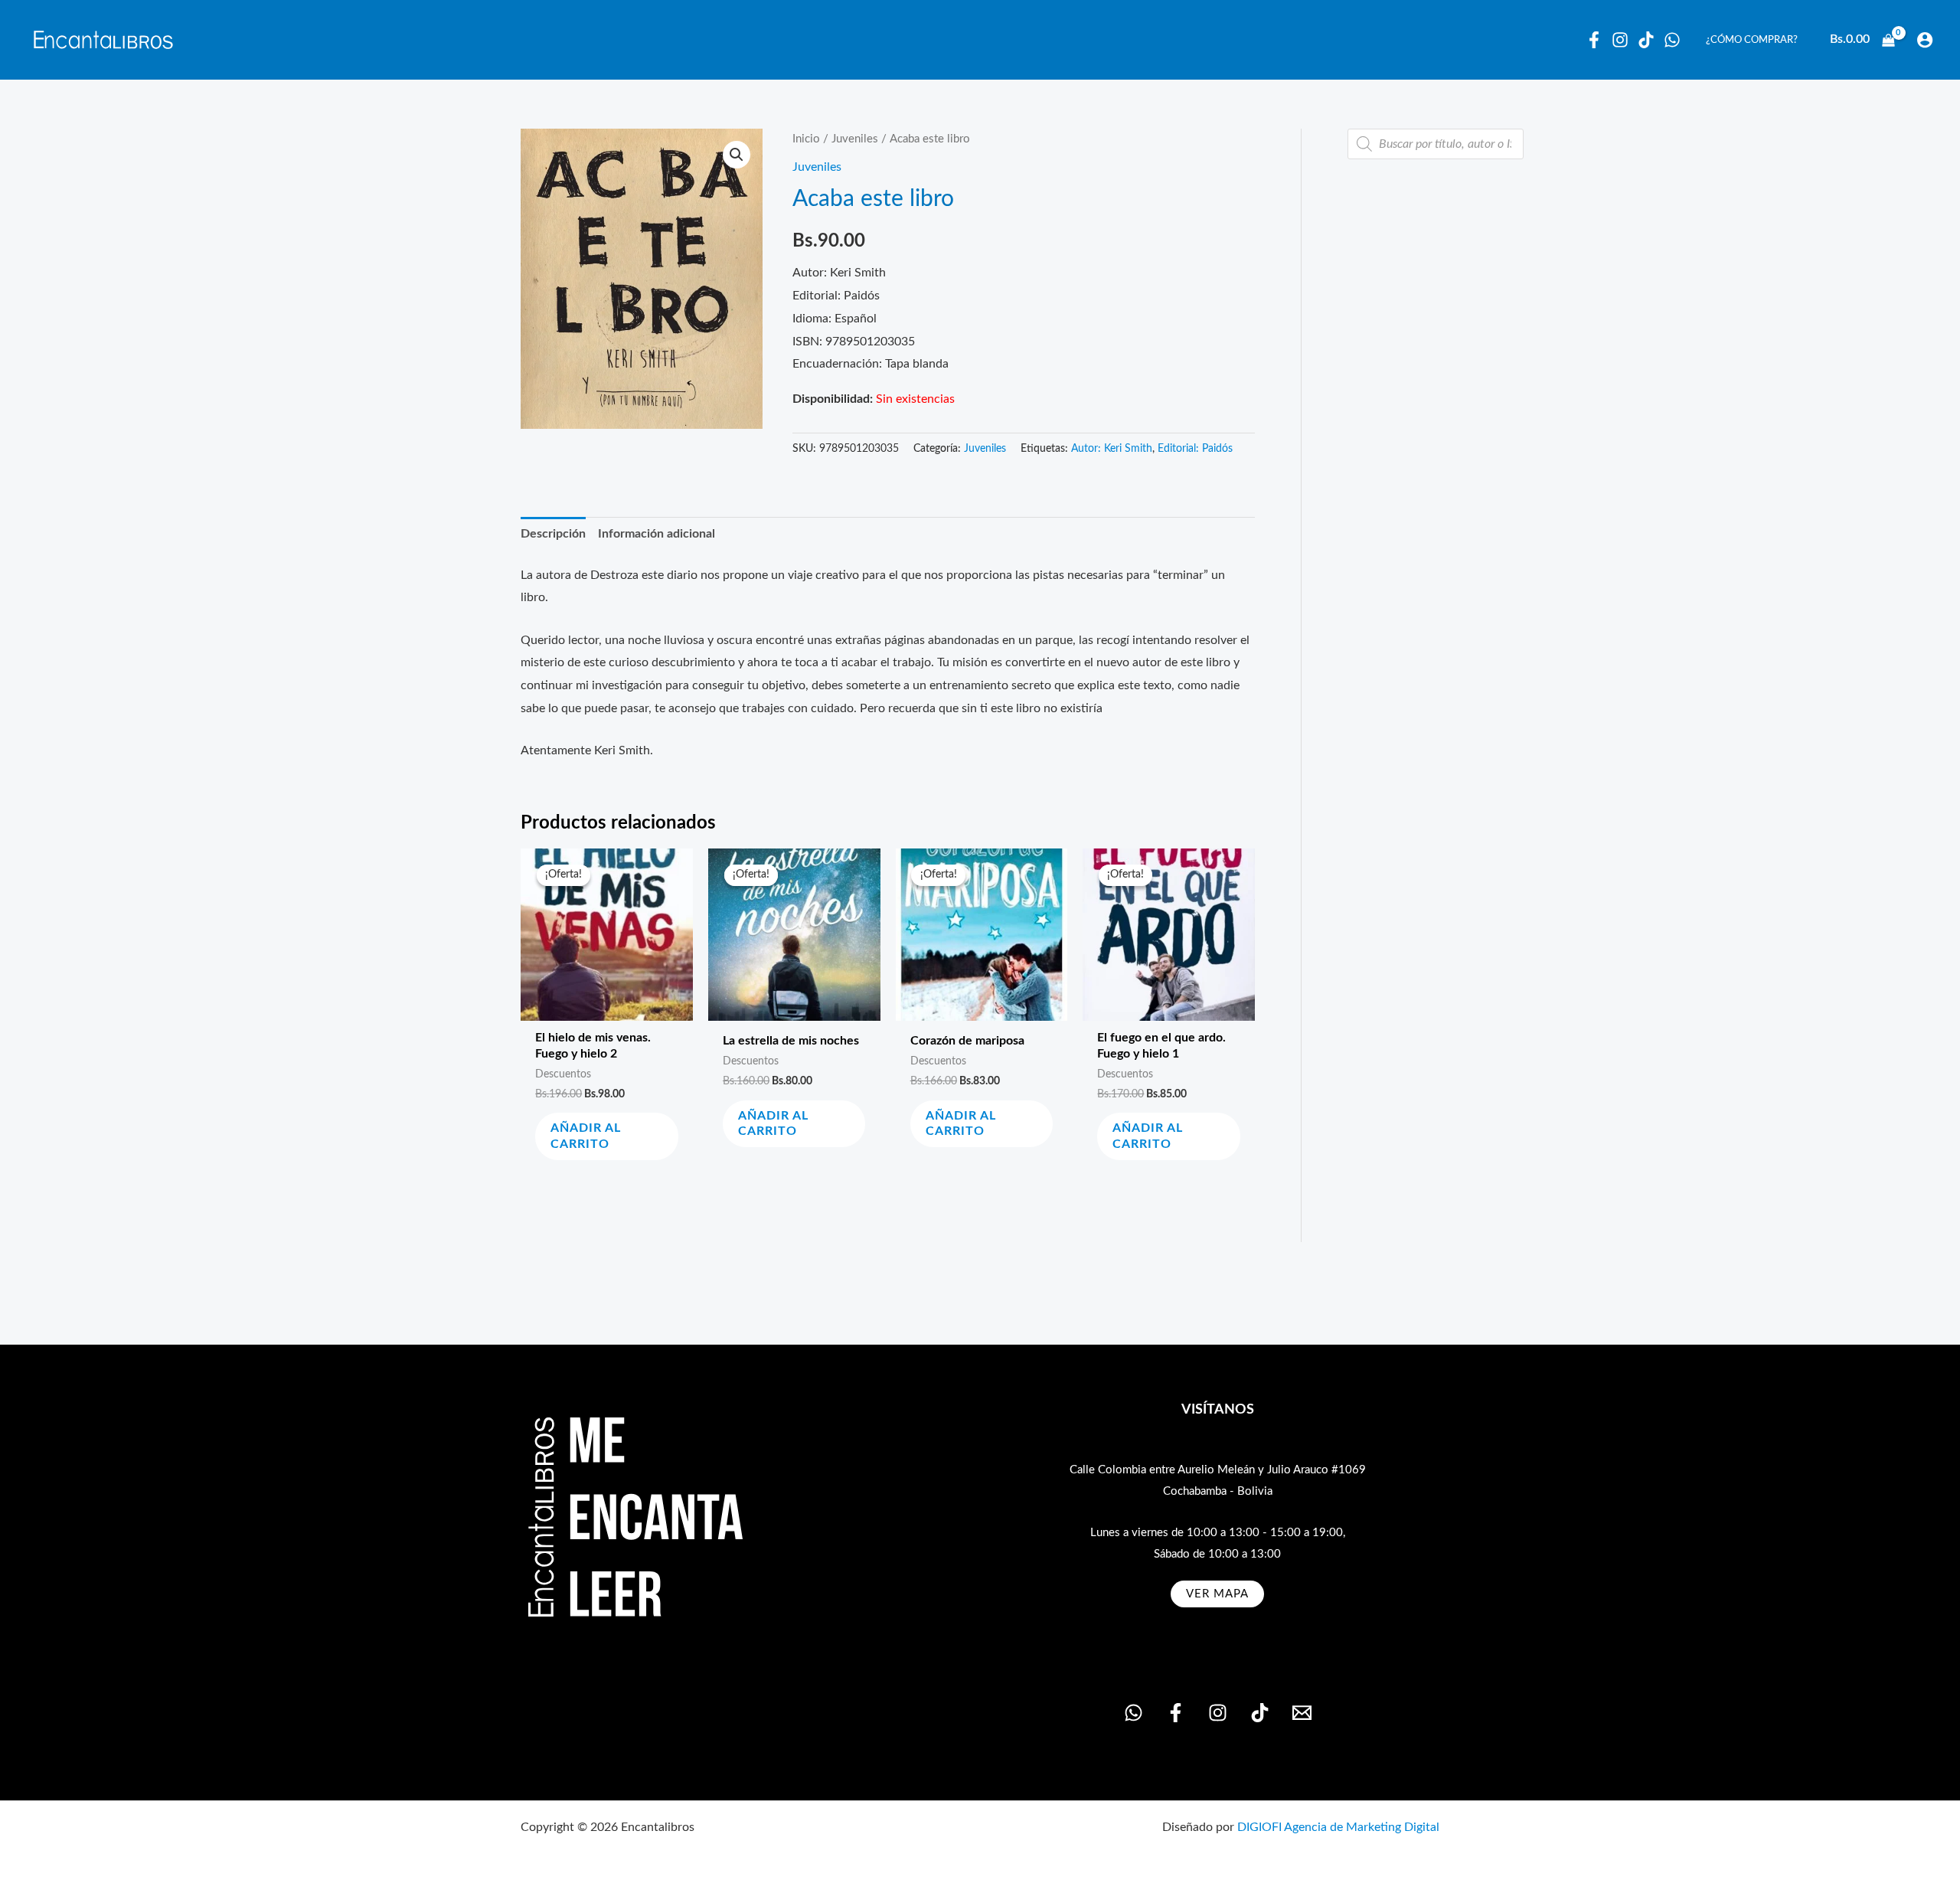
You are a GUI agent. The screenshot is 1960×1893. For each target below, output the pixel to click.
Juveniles (855, 139)
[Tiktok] (1646, 40)
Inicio (806, 139)
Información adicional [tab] (657, 534)
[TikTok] (1260, 1713)
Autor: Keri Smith (1112, 448)
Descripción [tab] (553, 534)
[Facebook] (1594, 40)
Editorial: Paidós (1195, 448)
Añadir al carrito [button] (586, 1136)
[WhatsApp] (1672, 40)
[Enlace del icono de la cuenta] (1925, 40)
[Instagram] (1620, 40)
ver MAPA (1217, 1594)
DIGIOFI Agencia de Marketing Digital (1338, 1827)
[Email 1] (1302, 1713)
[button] (737, 155)
